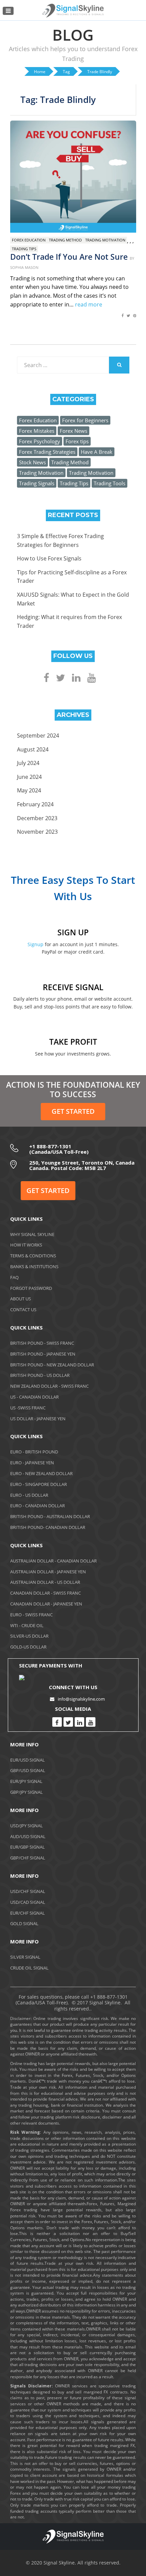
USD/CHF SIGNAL (28, 1891)
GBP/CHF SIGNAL (28, 1858)
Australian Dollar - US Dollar (45, 1582)
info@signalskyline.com (81, 1699)
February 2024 (35, 804)
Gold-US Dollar (28, 1647)
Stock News (32, 462)
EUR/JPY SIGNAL (26, 1781)
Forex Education (29, 240)
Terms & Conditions (33, 1256)
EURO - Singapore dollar (39, 1484)
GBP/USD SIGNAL (28, 1770)
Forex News (74, 431)
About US (21, 1299)
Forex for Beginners (85, 420)
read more (89, 304)
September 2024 (38, 736)
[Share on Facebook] (123, 319)
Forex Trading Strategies (47, 452)
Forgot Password (31, 1288)
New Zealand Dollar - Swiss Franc (49, 1386)
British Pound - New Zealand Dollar (52, 1365)
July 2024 (28, 763)
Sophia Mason (24, 267)
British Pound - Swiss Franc (42, 1343)
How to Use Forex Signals (49, 558)
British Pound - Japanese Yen (43, 1354)
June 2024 (29, 777)
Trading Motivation (105, 240)
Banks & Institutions (34, 1266)
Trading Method (65, 240)
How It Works (26, 1245)
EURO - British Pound (34, 1452)
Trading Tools (109, 483)
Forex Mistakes (37, 431)
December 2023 (37, 818)
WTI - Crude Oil (27, 1625)
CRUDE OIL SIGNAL (29, 1968)
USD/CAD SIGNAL (28, 1902)
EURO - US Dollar (29, 1495)
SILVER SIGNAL (25, 1957)
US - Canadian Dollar (34, 1397)
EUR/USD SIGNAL (28, 1760)
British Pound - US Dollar (40, 1375)
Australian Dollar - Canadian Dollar (53, 1561)
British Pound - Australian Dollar (50, 1516)
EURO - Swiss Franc (31, 1615)
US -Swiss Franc (28, 1408)
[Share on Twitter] (128, 319)
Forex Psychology (40, 441)
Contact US (23, 1310)
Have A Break (97, 452)
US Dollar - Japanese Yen (38, 1419)
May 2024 (29, 790)
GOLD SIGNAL (24, 1923)
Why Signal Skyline (32, 1234)
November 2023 (37, 832)
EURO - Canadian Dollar (38, 1506)
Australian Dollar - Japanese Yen (48, 1572)
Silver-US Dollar (29, 1636)
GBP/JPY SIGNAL (26, 1792)
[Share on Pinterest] (135, 319)
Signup (35, 944)
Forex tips (77, 441)
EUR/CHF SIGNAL (28, 1913)
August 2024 (33, 749)
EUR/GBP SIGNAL (28, 1847)
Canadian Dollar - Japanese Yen (46, 1604)
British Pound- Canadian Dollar (48, 1527)
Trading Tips (24, 249)
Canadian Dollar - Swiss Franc (45, 1593)
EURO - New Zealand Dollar (41, 1473)
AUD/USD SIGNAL (28, 1836)
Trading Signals (37, 483)
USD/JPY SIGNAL (26, 1826)
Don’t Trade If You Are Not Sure (69, 257)
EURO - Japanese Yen (32, 1463)
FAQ (14, 1277)
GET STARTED (73, 1111)
